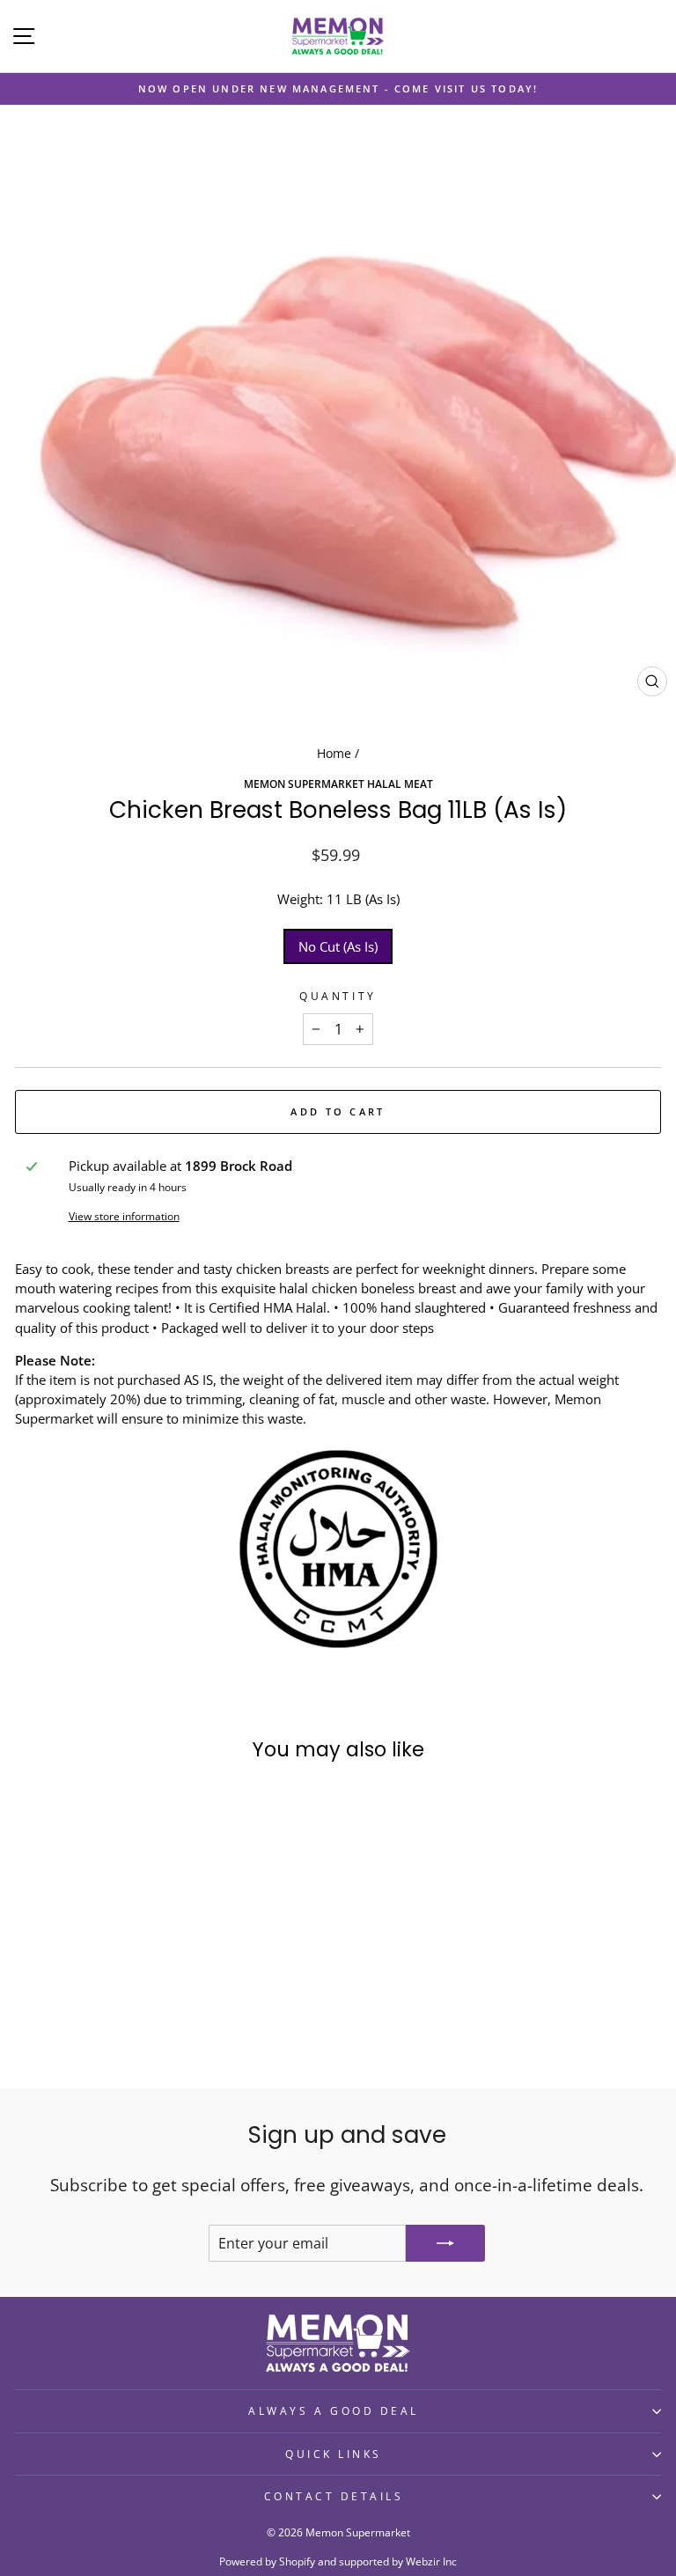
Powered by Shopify (267, 2561)
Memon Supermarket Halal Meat (338, 784)
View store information (124, 1216)
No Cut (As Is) (338, 946)
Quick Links (334, 2454)
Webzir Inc (431, 2561)
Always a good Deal (334, 2410)
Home (334, 753)
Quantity (338, 996)
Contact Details (334, 2496)
